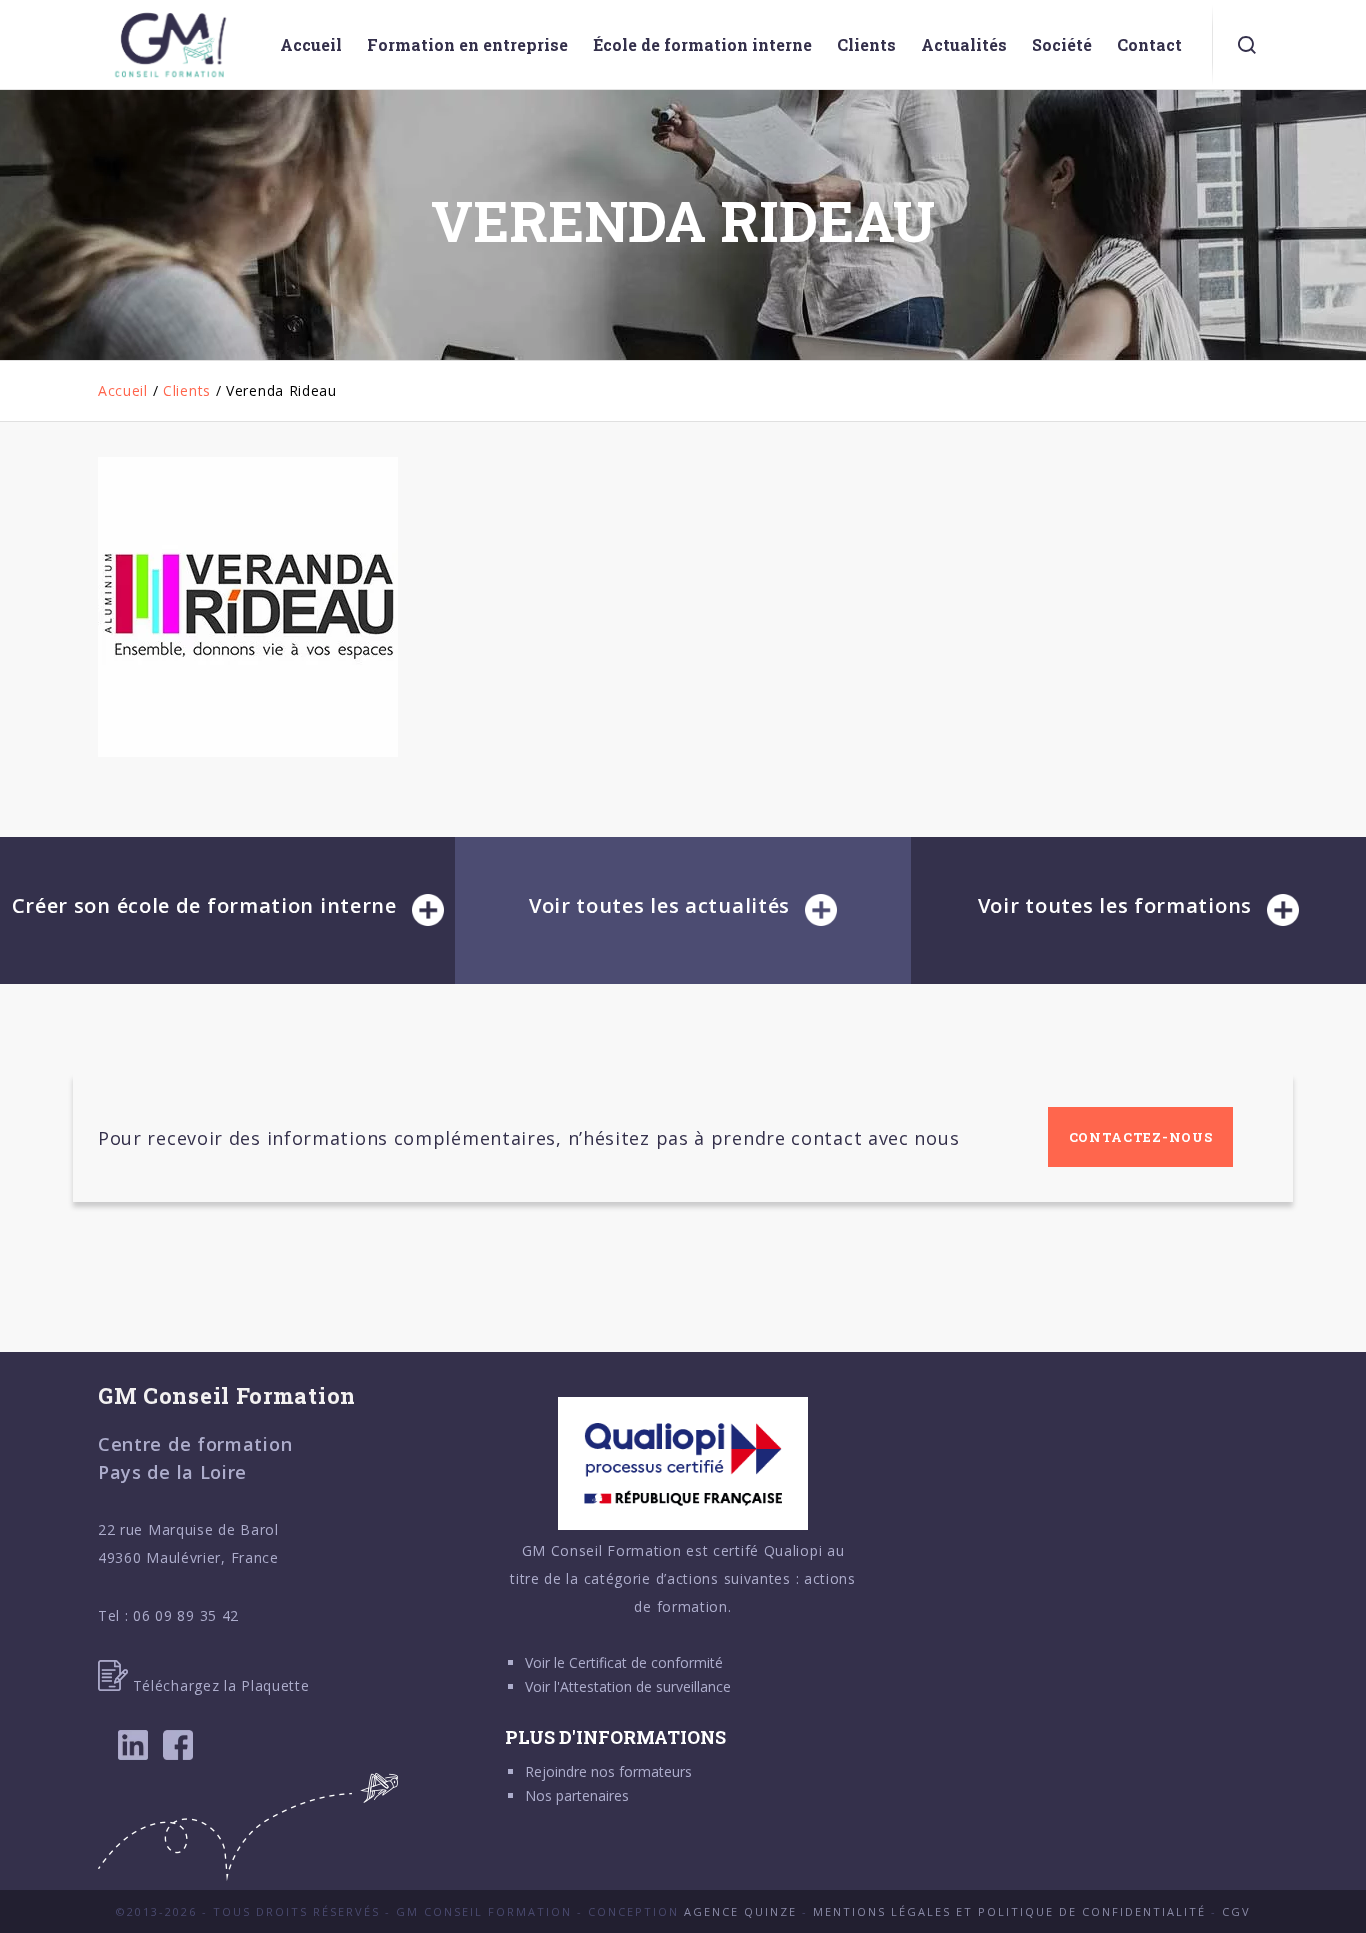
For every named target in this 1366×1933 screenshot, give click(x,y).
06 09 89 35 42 (186, 1615)
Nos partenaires (577, 1795)
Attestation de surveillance (645, 1686)
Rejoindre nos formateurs (608, 1771)
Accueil (123, 390)
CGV (1236, 1911)
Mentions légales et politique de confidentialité (1009, 1911)
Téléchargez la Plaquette (218, 1685)
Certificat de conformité (646, 1662)
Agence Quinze (740, 1911)
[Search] (1247, 45)
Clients (187, 390)
